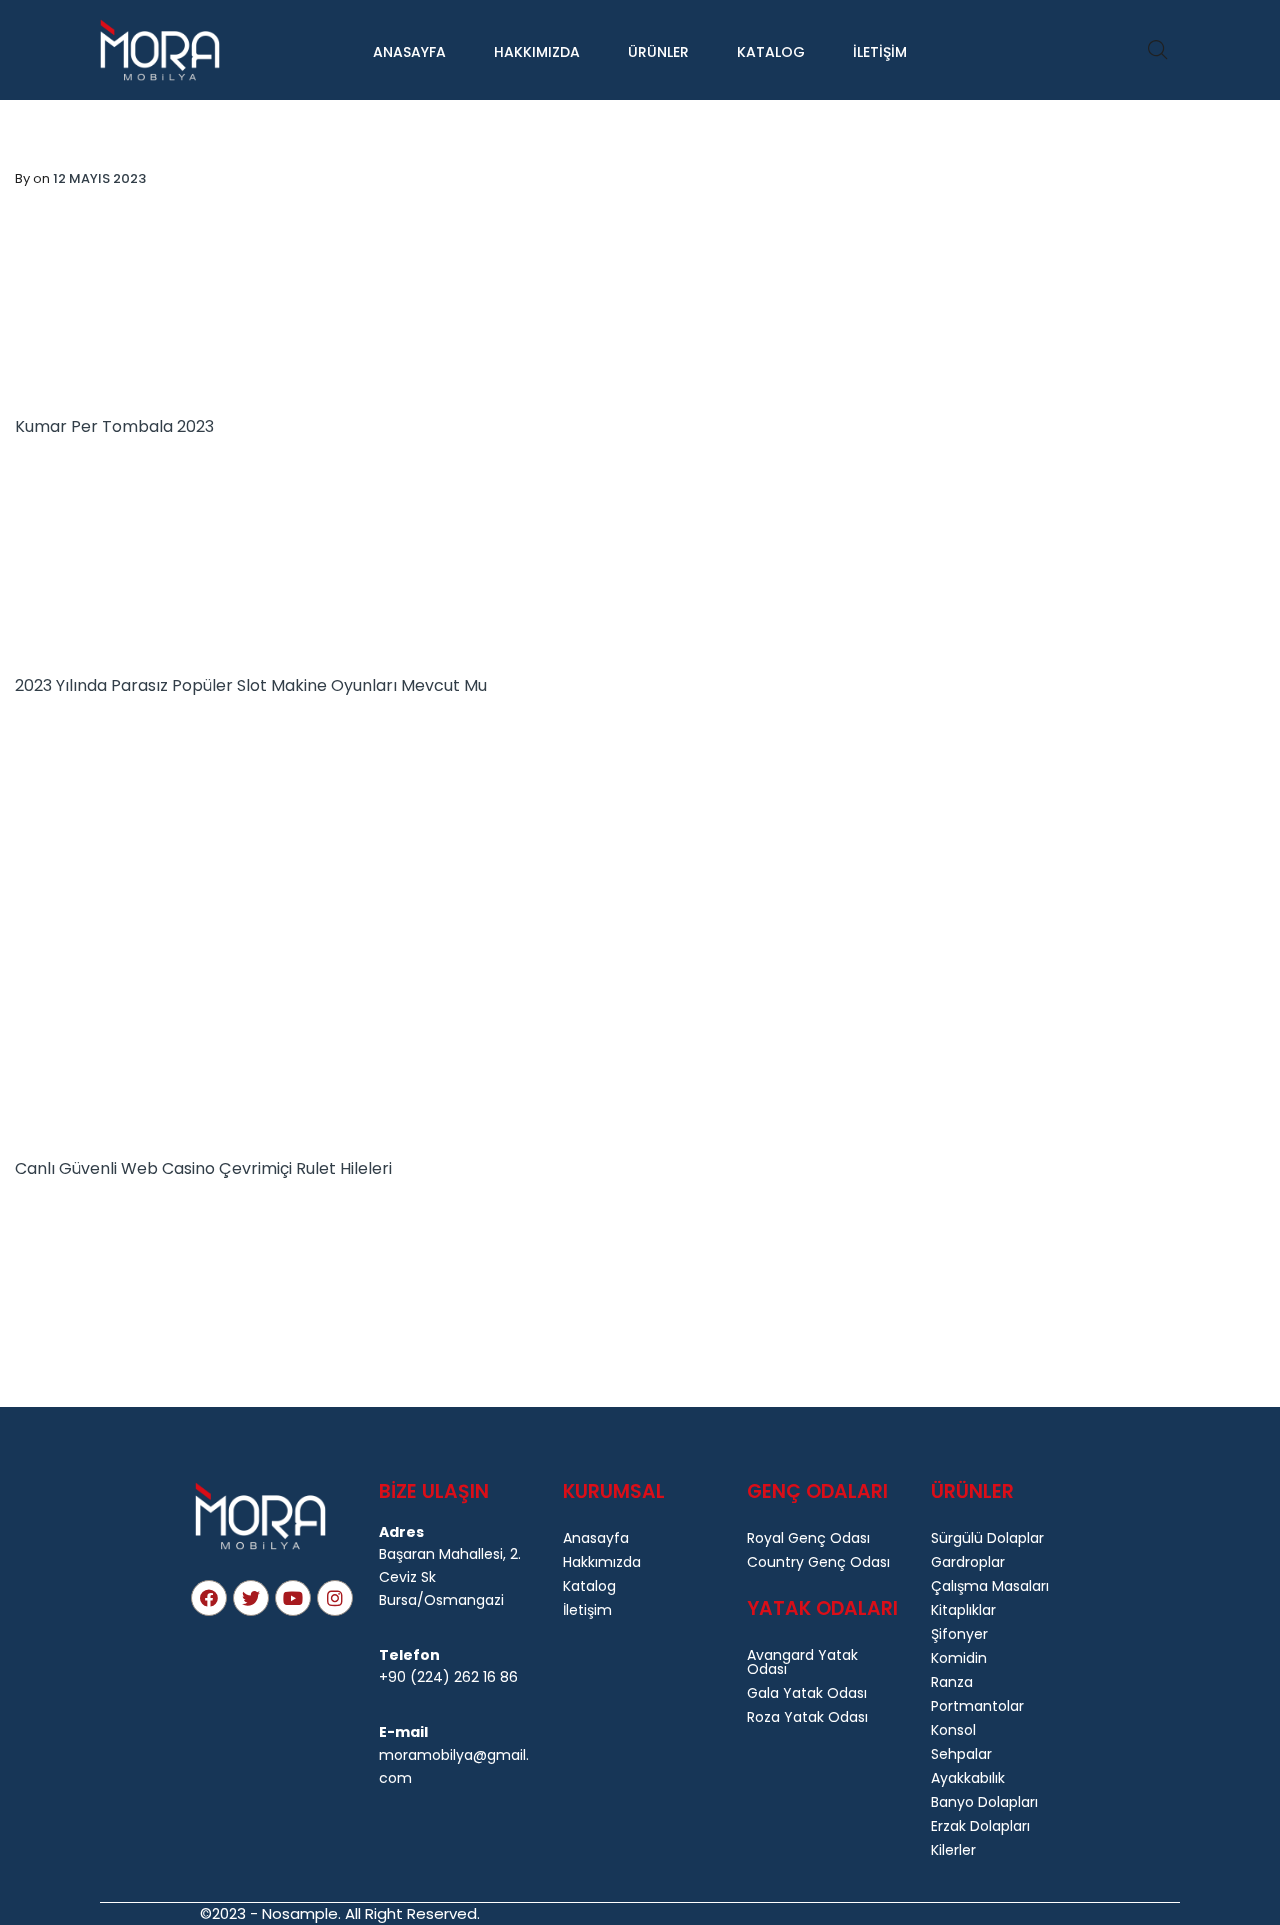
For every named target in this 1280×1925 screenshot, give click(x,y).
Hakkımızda (537, 52)
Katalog (771, 52)
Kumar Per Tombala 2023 (114, 426)
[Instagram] (335, 1598)
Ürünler (658, 52)
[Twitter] (251, 1598)
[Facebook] (209, 1598)
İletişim (880, 52)
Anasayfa (409, 52)
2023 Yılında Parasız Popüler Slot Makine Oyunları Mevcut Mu (251, 685)
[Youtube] (293, 1598)
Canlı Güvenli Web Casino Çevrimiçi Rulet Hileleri (203, 1168)
